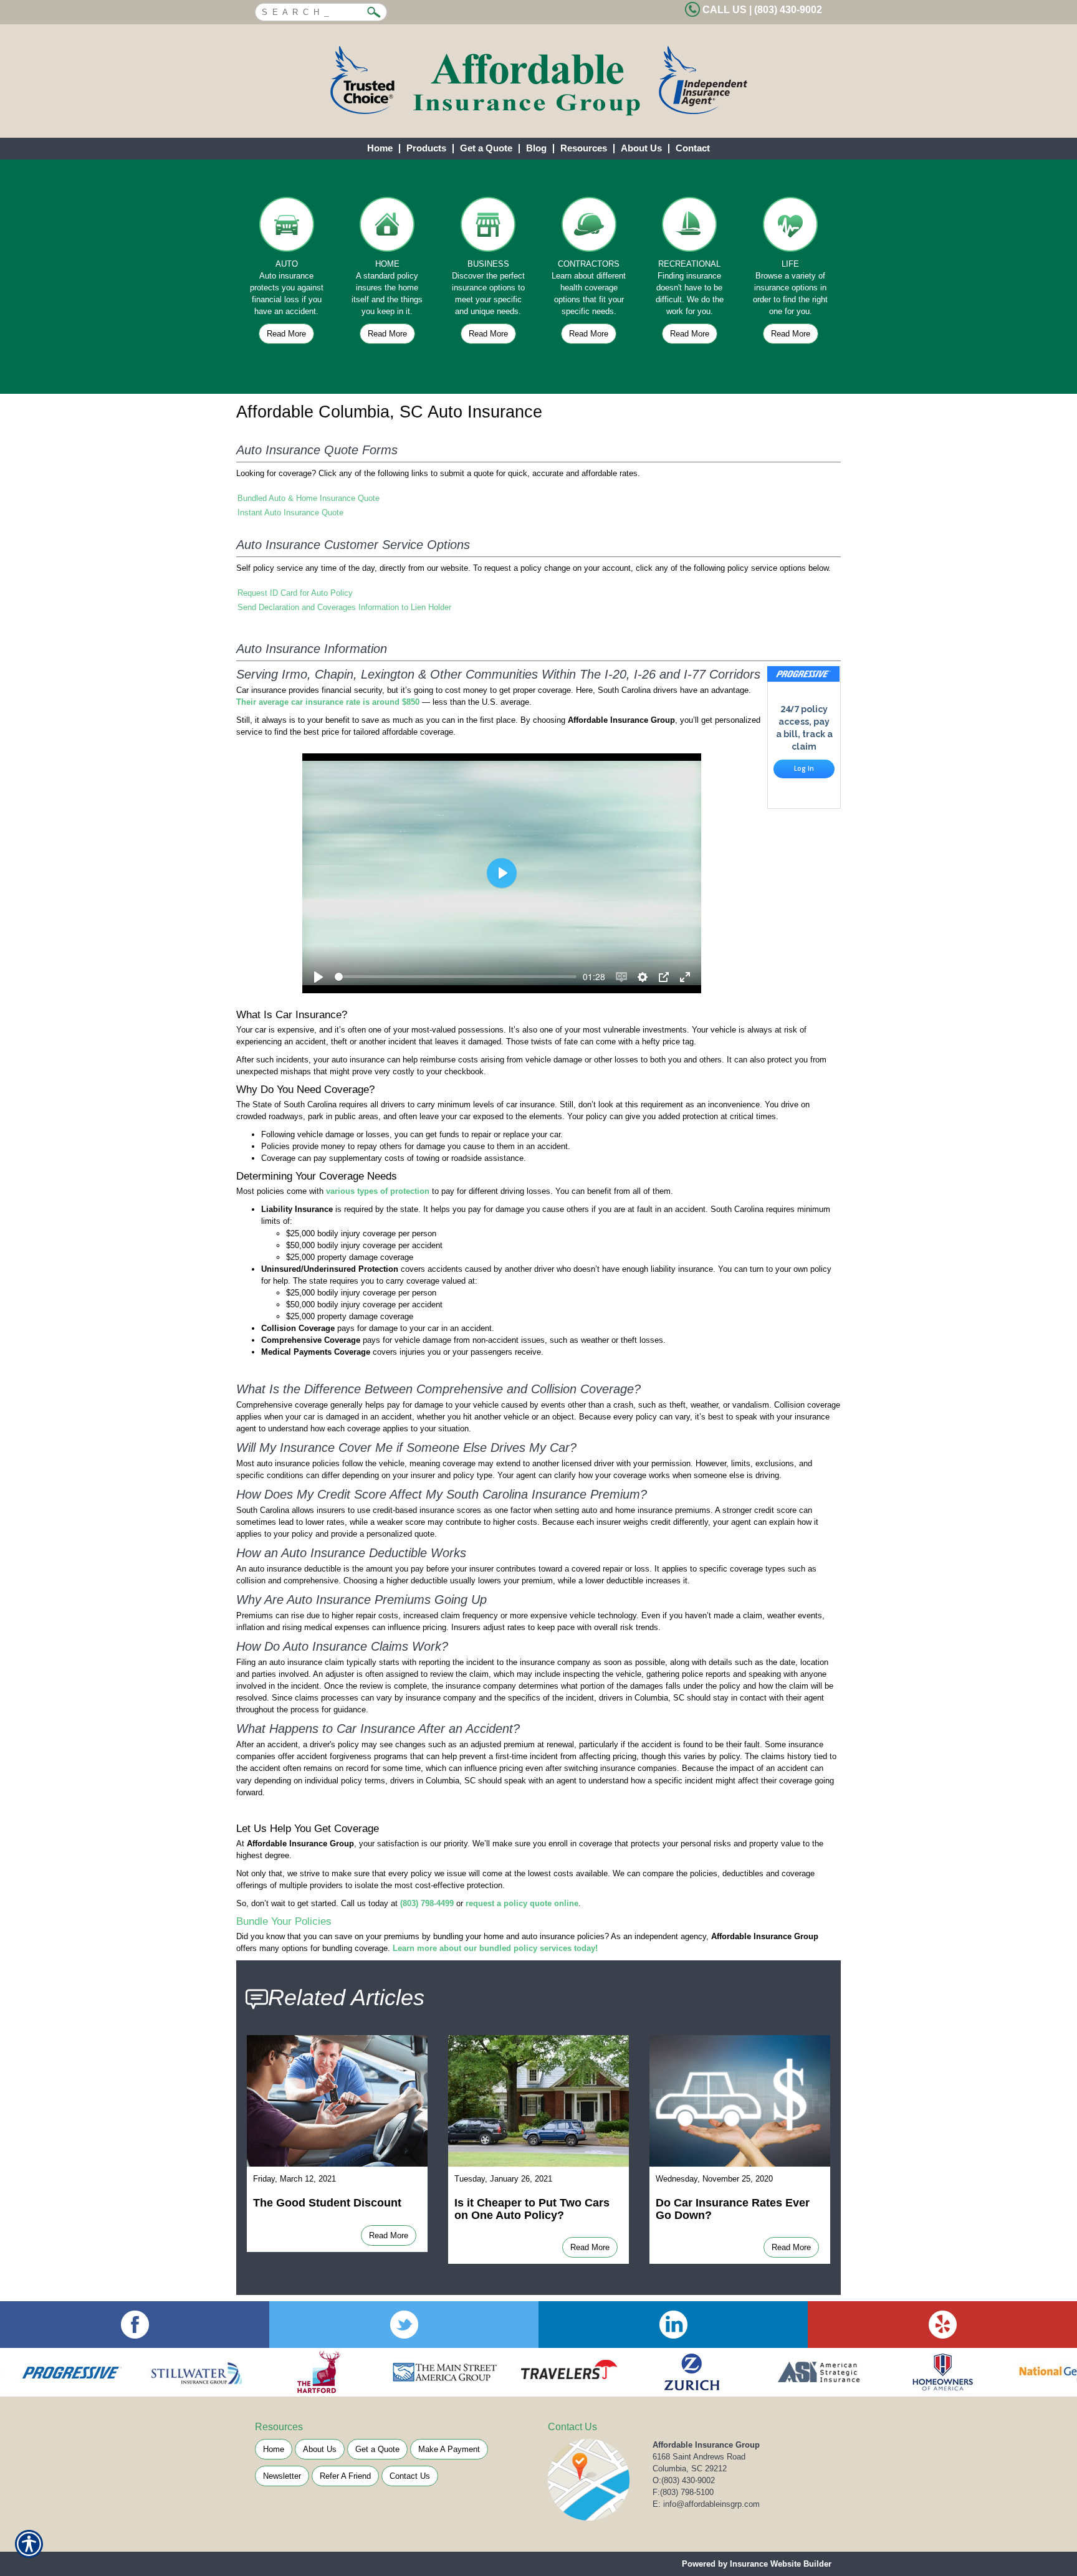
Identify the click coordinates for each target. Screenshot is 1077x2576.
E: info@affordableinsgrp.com (706, 2504)
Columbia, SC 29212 (690, 2469)
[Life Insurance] (790, 227)
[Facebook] (135, 2325)
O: (684, 2480)
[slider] (456, 977)
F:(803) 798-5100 (683, 2492)
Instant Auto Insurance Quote (290, 513)
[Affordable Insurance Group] (538, 81)
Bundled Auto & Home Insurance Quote (309, 498)
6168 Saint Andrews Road (699, 2457)
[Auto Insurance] (287, 227)
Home (274, 2449)
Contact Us (410, 2476)
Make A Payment (449, 2449)
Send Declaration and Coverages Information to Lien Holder (344, 607)
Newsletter (282, 2476)
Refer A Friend (345, 2476)
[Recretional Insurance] (690, 227)
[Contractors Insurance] (589, 227)
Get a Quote (377, 2449)
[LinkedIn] (673, 2325)
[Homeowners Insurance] (388, 227)
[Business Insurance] (488, 227)
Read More (286, 334)
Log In (804, 768)
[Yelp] (942, 2325)
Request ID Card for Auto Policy (295, 593)
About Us (320, 2449)
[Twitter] (404, 2325)
